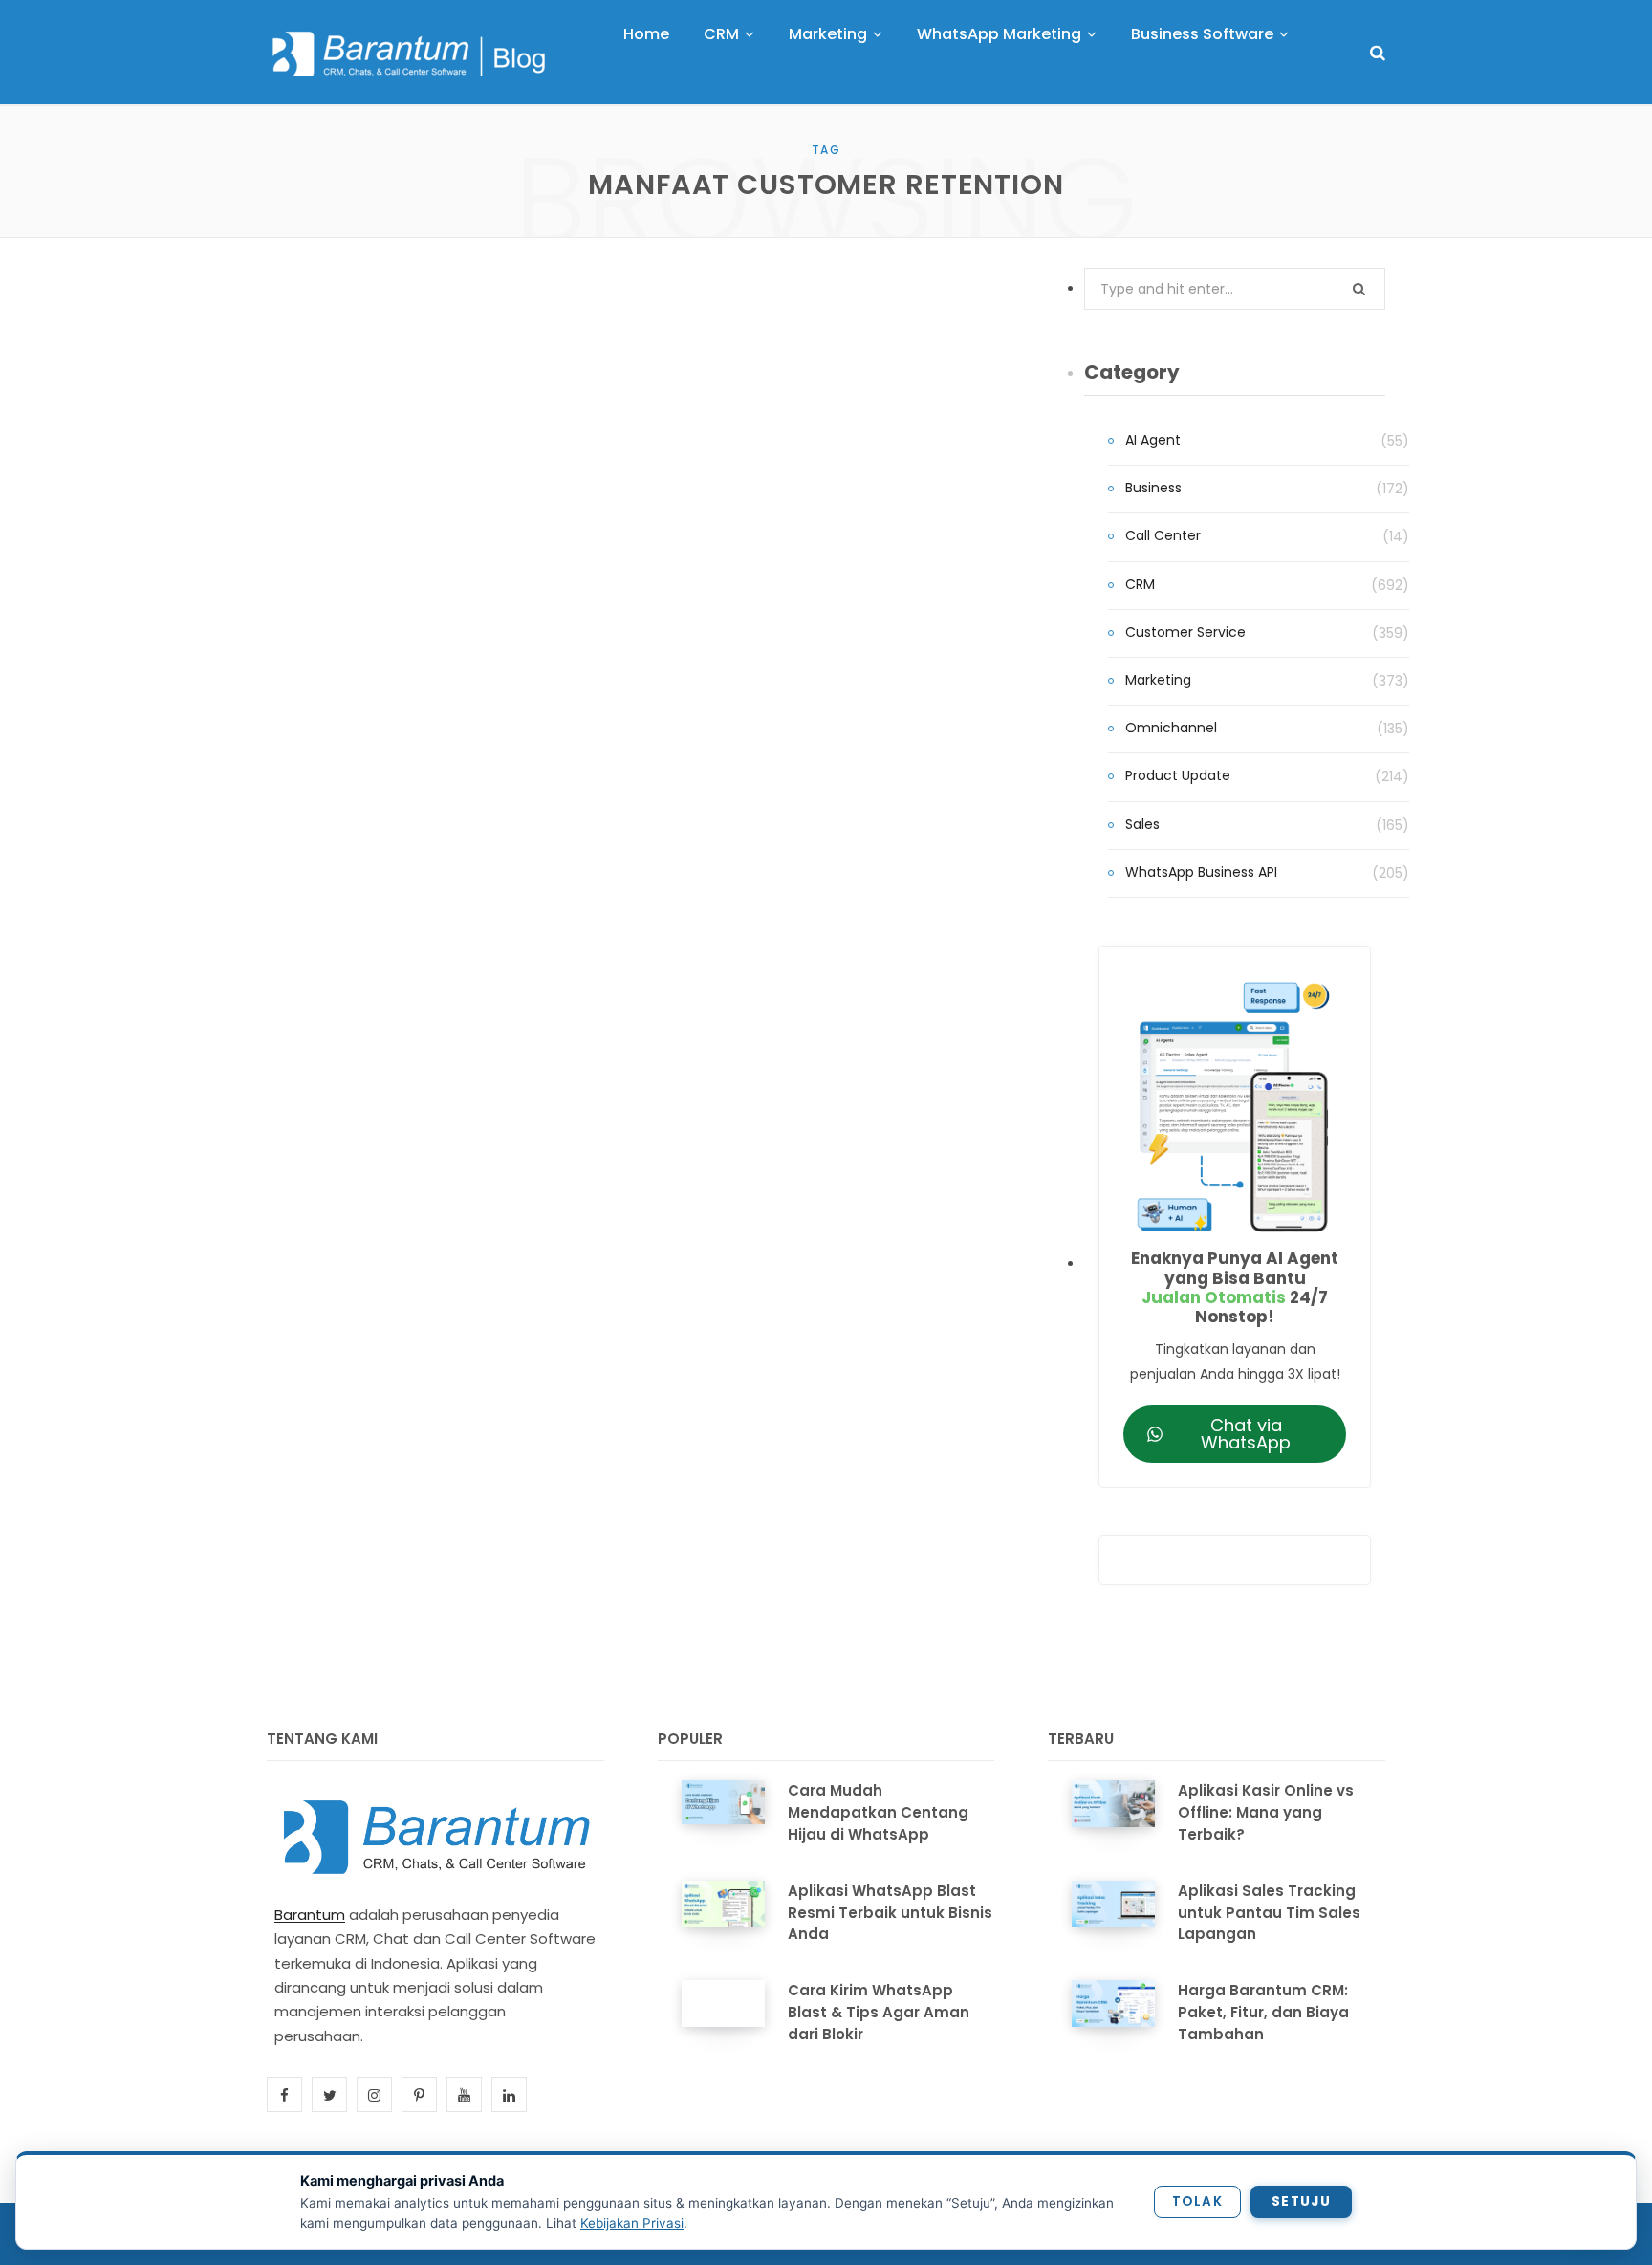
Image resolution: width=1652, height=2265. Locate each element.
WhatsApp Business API (1201, 872)
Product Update (1178, 775)
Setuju (1301, 2201)
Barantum (310, 1915)
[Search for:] (1235, 289)
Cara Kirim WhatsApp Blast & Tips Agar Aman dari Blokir (879, 2012)
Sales (1142, 824)
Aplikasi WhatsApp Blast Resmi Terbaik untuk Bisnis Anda (890, 1913)
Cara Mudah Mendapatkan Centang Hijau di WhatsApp (878, 1812)
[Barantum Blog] (410, 54)
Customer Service (1185, 632)
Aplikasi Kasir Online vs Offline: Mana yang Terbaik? (1266, 1812)
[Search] (1378, 53)
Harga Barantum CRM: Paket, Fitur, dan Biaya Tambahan (1263, 2012)
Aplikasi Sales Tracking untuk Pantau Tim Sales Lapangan (1269, 1913)
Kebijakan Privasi (632, 2223)
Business (1153, 488)
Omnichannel (1171, 728)
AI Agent (1153, 440)
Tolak (1197, 2201)
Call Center (1163, 535)
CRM (1140, 584)
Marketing (1158, 680)
